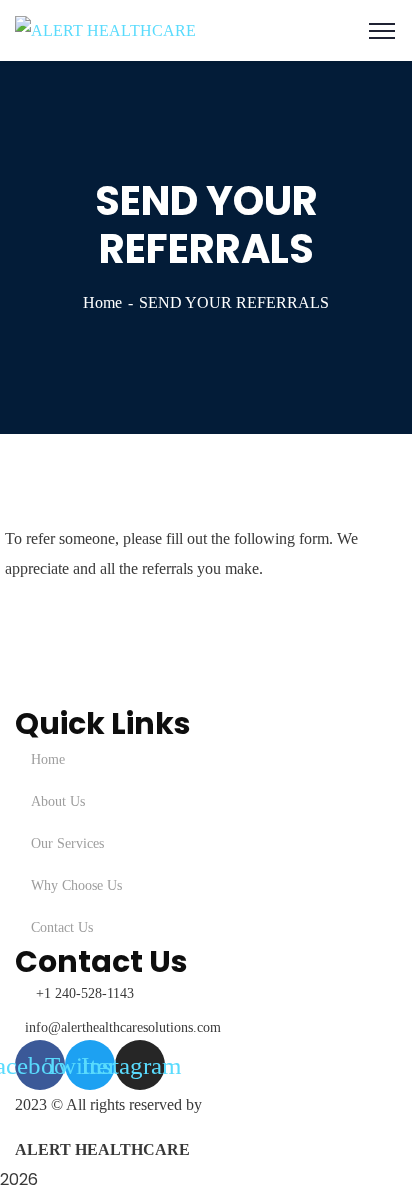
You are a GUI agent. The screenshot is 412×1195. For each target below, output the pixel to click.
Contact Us (62, 927)
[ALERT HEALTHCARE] (105, 29)
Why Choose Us (76, 885)
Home (102, 302)
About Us (58, 801)
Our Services (67, 843)
